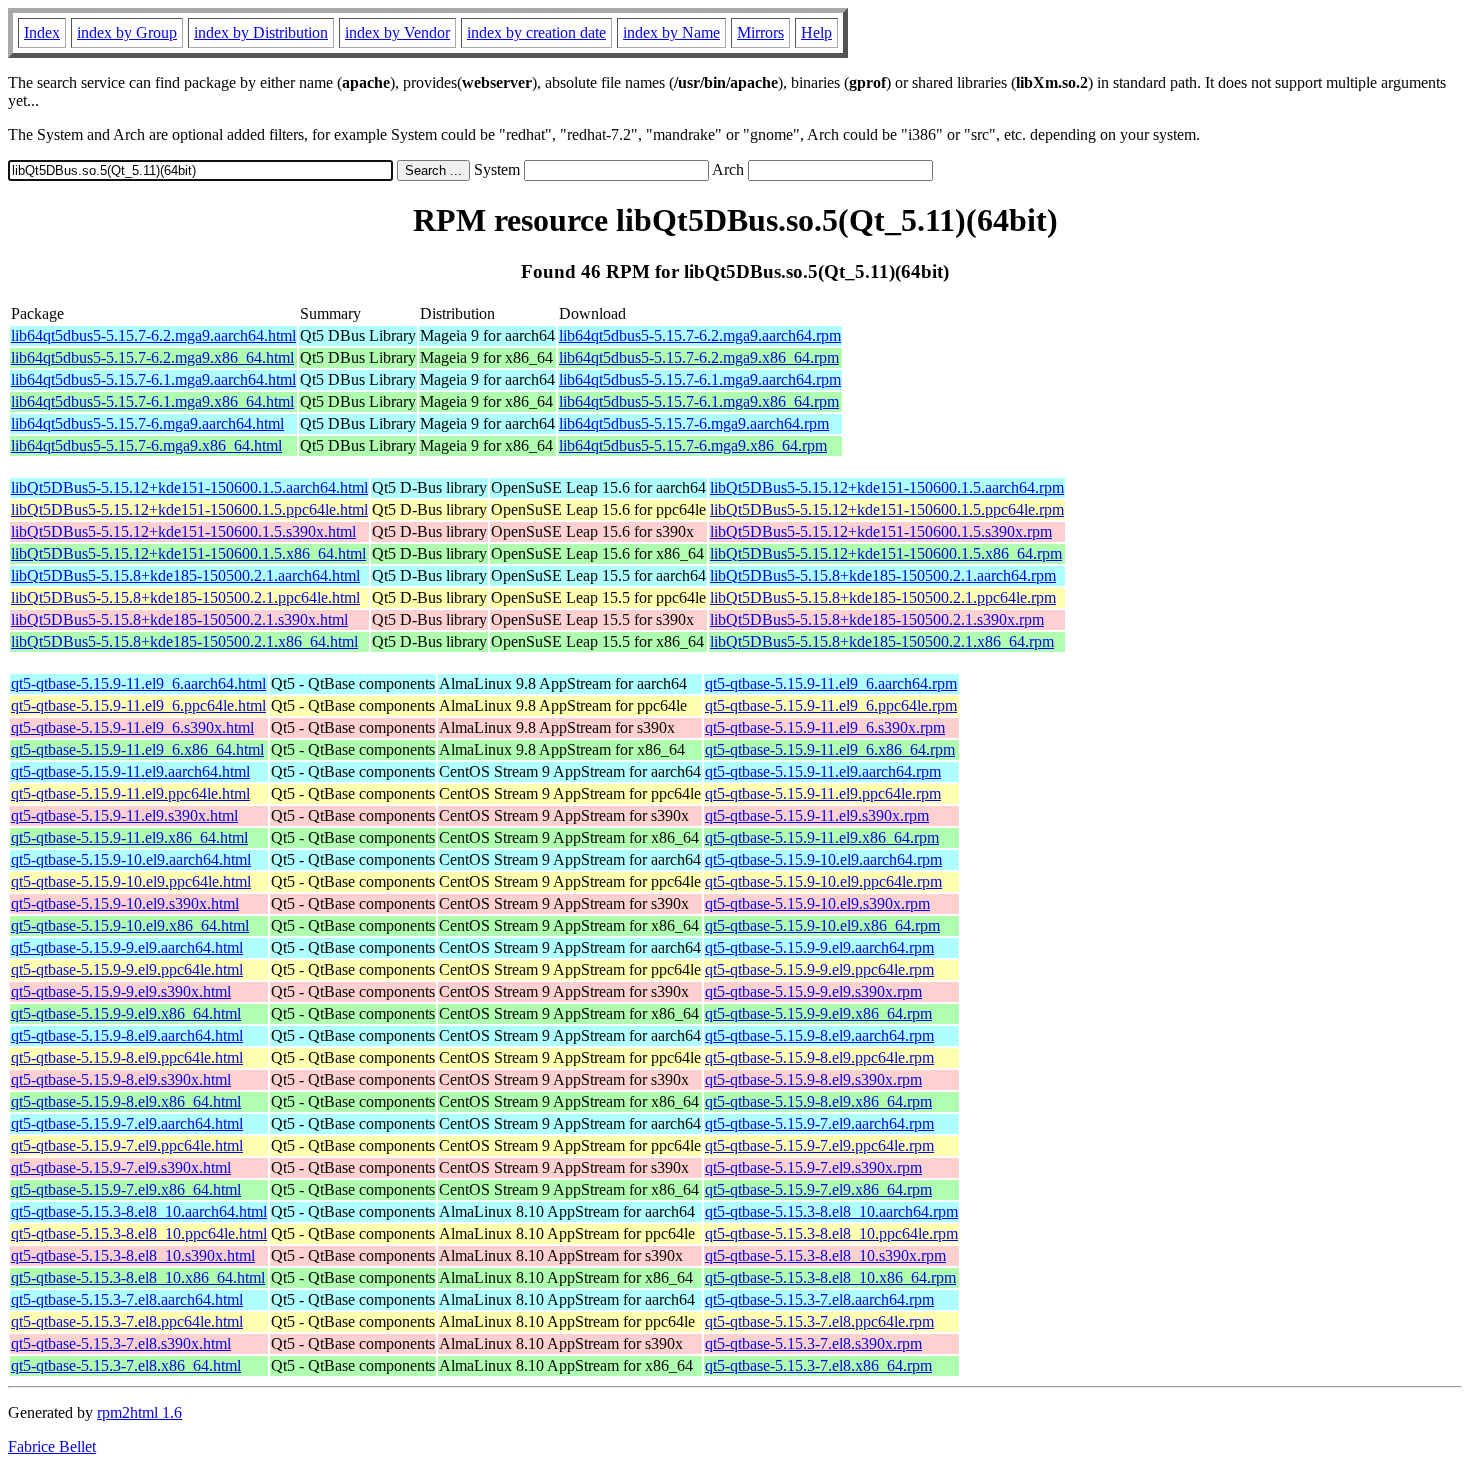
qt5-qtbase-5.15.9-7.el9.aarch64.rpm (819, 1123)
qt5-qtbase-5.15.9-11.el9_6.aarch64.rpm (831, 683)
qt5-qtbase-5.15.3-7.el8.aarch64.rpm (819, 1299)
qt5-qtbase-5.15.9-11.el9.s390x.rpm (817, 815)
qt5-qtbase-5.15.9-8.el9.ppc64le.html (127, 1057)
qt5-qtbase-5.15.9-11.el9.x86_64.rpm (822, 837)
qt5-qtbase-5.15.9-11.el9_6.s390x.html (132, 727)
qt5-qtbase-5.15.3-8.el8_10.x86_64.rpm (830, 1277)
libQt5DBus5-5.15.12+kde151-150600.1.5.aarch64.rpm (887, 487)
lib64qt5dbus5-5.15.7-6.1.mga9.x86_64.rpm (699, 401)
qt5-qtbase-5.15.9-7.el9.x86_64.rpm (818, 1189)
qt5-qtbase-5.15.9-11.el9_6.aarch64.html (138, 683)
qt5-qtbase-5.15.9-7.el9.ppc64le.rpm (819, 1145)
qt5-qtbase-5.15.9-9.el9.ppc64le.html (127, 969)
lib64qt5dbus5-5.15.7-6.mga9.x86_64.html (146, 445)
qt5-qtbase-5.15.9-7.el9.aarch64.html (127, 1123)
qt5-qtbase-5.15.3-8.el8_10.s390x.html (133, 1255)
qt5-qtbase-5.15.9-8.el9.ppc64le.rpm (819, 1057)
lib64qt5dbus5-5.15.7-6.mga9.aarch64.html (147, 423)
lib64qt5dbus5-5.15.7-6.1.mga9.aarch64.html (153, 379)
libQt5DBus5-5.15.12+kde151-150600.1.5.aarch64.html (189, 487)
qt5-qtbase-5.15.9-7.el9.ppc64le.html (127, 1145)
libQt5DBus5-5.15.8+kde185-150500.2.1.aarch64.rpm (883, 575)
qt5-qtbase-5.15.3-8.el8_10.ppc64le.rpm (831, 1233)
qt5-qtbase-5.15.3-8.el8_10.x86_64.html (138, 1277)
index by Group (127, 32)
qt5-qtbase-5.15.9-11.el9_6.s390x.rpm (825, 727)
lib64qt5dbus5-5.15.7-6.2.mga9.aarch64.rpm (700, 335)
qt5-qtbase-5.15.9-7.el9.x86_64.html (126, 1189)
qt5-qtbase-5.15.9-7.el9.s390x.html (121, 1167)
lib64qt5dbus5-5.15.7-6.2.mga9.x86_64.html (152, 357)
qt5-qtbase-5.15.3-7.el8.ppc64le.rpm (819, 1321)
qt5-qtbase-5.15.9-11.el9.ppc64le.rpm (823, 793)
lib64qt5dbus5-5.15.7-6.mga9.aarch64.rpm (694, 423)
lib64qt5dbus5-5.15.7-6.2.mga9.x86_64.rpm (699, 357)
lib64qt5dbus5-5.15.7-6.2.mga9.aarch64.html (153, 335)
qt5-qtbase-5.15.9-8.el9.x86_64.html (126, 1101)
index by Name (671, 32)
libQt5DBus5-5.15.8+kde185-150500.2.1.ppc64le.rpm (883, 597)
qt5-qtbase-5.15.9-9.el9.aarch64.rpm (819, 947)
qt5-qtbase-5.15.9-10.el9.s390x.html (125, 903)
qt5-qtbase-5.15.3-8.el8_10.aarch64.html (139, 1211)
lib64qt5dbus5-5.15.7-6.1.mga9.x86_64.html (152, 401)
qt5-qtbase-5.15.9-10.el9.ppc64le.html (131, 881)
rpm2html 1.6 (139, 1412)
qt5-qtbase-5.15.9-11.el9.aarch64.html (130, 771)
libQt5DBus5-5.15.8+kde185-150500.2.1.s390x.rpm (877, 619)
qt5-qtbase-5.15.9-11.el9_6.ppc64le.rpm (831, 705)
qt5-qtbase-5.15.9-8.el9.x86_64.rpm (818, 1101)
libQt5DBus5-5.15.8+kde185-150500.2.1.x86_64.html (184, 641)
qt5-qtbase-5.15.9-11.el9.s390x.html (124, 815)
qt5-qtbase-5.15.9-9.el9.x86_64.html (126, 1013)
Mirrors (760, 32)
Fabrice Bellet (52, 1446)
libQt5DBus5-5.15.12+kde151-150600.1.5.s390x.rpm (881, 531)
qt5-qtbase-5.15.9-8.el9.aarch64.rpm (819, 1035)
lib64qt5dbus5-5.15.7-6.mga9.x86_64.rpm (693, 445)
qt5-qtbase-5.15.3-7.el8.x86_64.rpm (818, 1365)
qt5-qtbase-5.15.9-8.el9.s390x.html (121, 1079)
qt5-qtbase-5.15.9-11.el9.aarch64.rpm (823, 771)
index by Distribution (261, 32)
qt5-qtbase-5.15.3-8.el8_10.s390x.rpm (825, 1255)
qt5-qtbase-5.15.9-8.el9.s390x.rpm (813, 1079)
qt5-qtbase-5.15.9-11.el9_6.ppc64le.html (138, 705)
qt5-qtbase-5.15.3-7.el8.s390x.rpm (813, 1343)
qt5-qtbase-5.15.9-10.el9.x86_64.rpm (822, 925)
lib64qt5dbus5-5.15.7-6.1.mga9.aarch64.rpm (700, 379)
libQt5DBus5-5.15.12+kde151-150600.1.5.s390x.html (183, 531)
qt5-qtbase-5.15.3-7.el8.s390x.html (121, 1343)
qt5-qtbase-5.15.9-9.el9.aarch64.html (127, 947)
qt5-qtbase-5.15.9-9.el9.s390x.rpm (813, 991)
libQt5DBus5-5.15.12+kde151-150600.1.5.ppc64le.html (189, 509)
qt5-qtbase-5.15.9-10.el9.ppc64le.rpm (823, 881)
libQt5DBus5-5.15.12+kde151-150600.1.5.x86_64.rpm (886, 553)
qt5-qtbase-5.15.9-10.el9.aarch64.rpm (823, 859)
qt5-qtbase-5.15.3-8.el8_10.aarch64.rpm (831, 1211)
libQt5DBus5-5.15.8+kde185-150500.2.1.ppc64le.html (185, 597)
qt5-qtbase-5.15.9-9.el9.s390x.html (121, 991)
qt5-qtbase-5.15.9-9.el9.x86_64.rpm (818, 1013)
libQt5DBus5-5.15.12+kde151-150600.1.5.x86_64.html (188, 553)
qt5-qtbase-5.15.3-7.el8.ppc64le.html (127, 1321)
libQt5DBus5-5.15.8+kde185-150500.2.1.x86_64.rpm (882, 641)
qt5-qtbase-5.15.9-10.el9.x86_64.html (130, 925)
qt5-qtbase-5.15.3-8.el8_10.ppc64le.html (139, 1233)
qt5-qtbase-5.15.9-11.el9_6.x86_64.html (137, 749)
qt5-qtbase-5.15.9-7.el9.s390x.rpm (813, 1167)
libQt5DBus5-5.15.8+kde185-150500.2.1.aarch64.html (185, 575)
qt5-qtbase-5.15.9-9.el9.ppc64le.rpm (819, 969)
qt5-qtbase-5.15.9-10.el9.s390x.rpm (817, 903)
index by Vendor (397, 32)
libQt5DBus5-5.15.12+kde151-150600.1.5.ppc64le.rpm (887, 509)
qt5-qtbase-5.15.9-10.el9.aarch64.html (131, 859)
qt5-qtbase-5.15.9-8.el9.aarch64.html (127, 1035)
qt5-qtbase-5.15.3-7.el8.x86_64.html (126, 1365)
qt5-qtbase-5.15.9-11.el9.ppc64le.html (130, 793)
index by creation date (536, 32)
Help (816, 32)
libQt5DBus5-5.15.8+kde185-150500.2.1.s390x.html (179, 619)
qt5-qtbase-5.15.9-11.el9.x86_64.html (129, 837)
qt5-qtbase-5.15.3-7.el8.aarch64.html (127, 1299)
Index (42, 32)
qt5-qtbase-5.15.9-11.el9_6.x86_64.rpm (830, 749)
